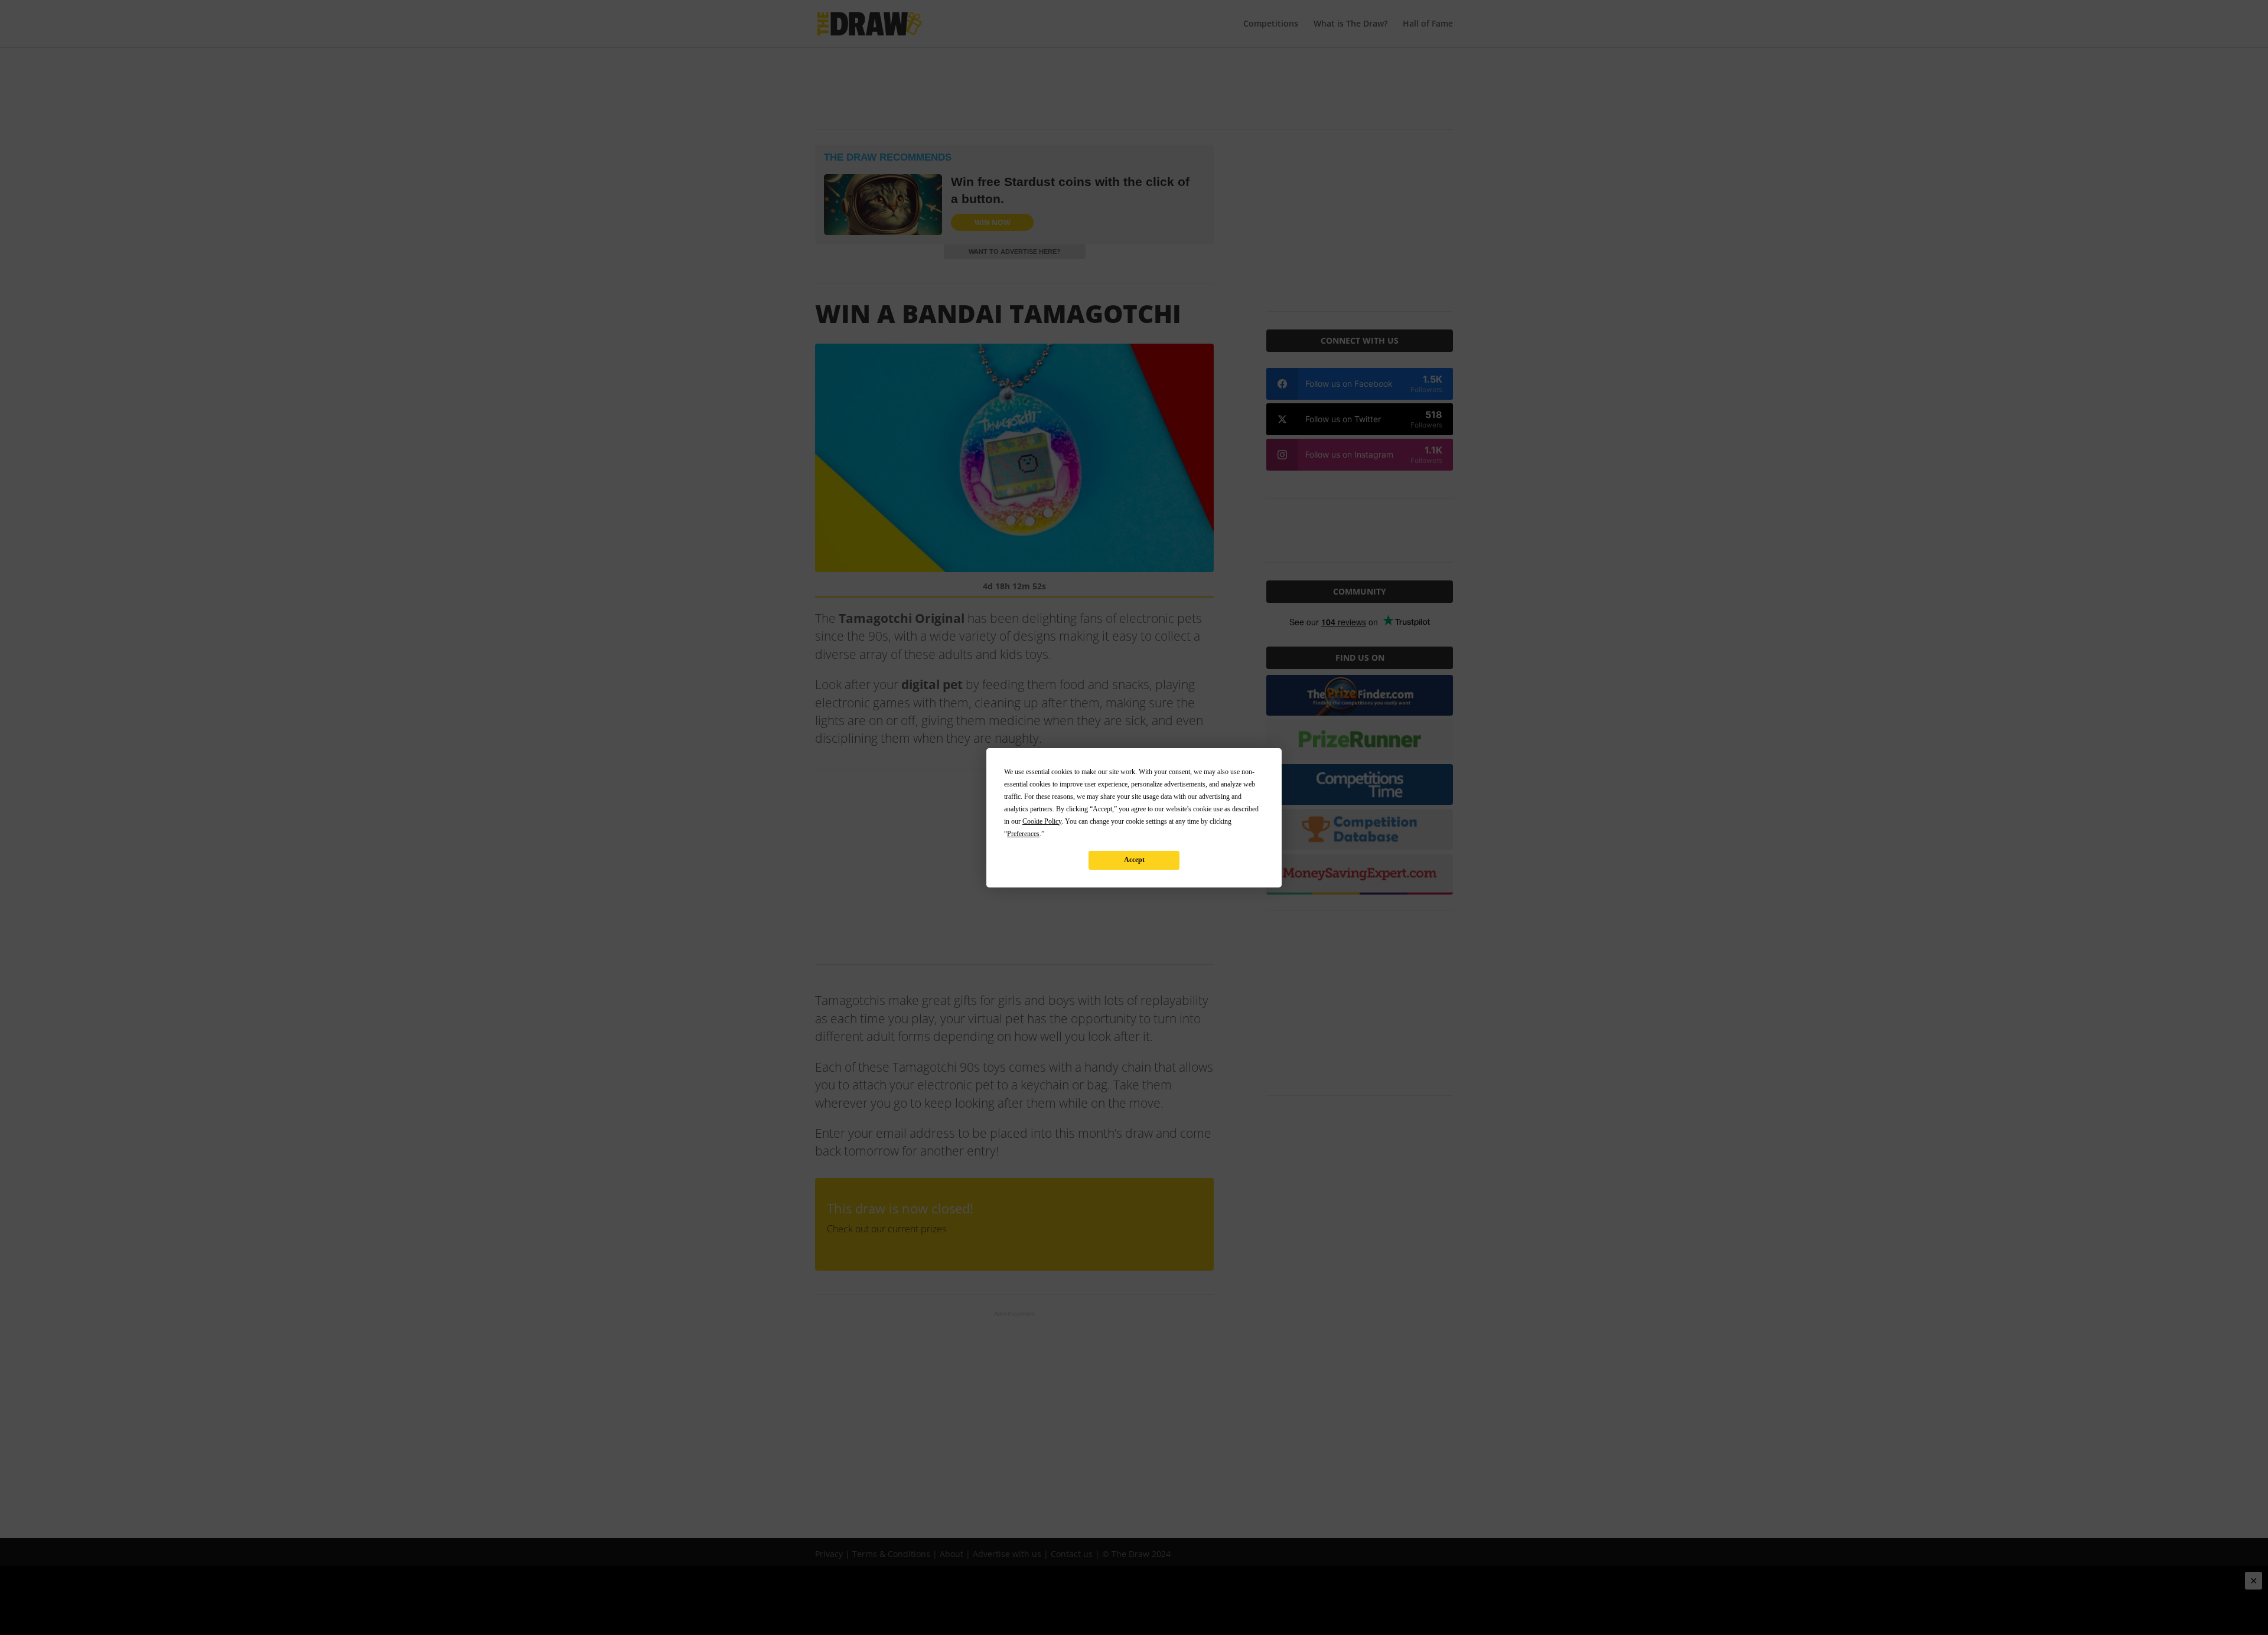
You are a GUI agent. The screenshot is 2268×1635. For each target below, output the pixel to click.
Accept (1134, 860)
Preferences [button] (1023, 834)
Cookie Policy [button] (1042, 821)
